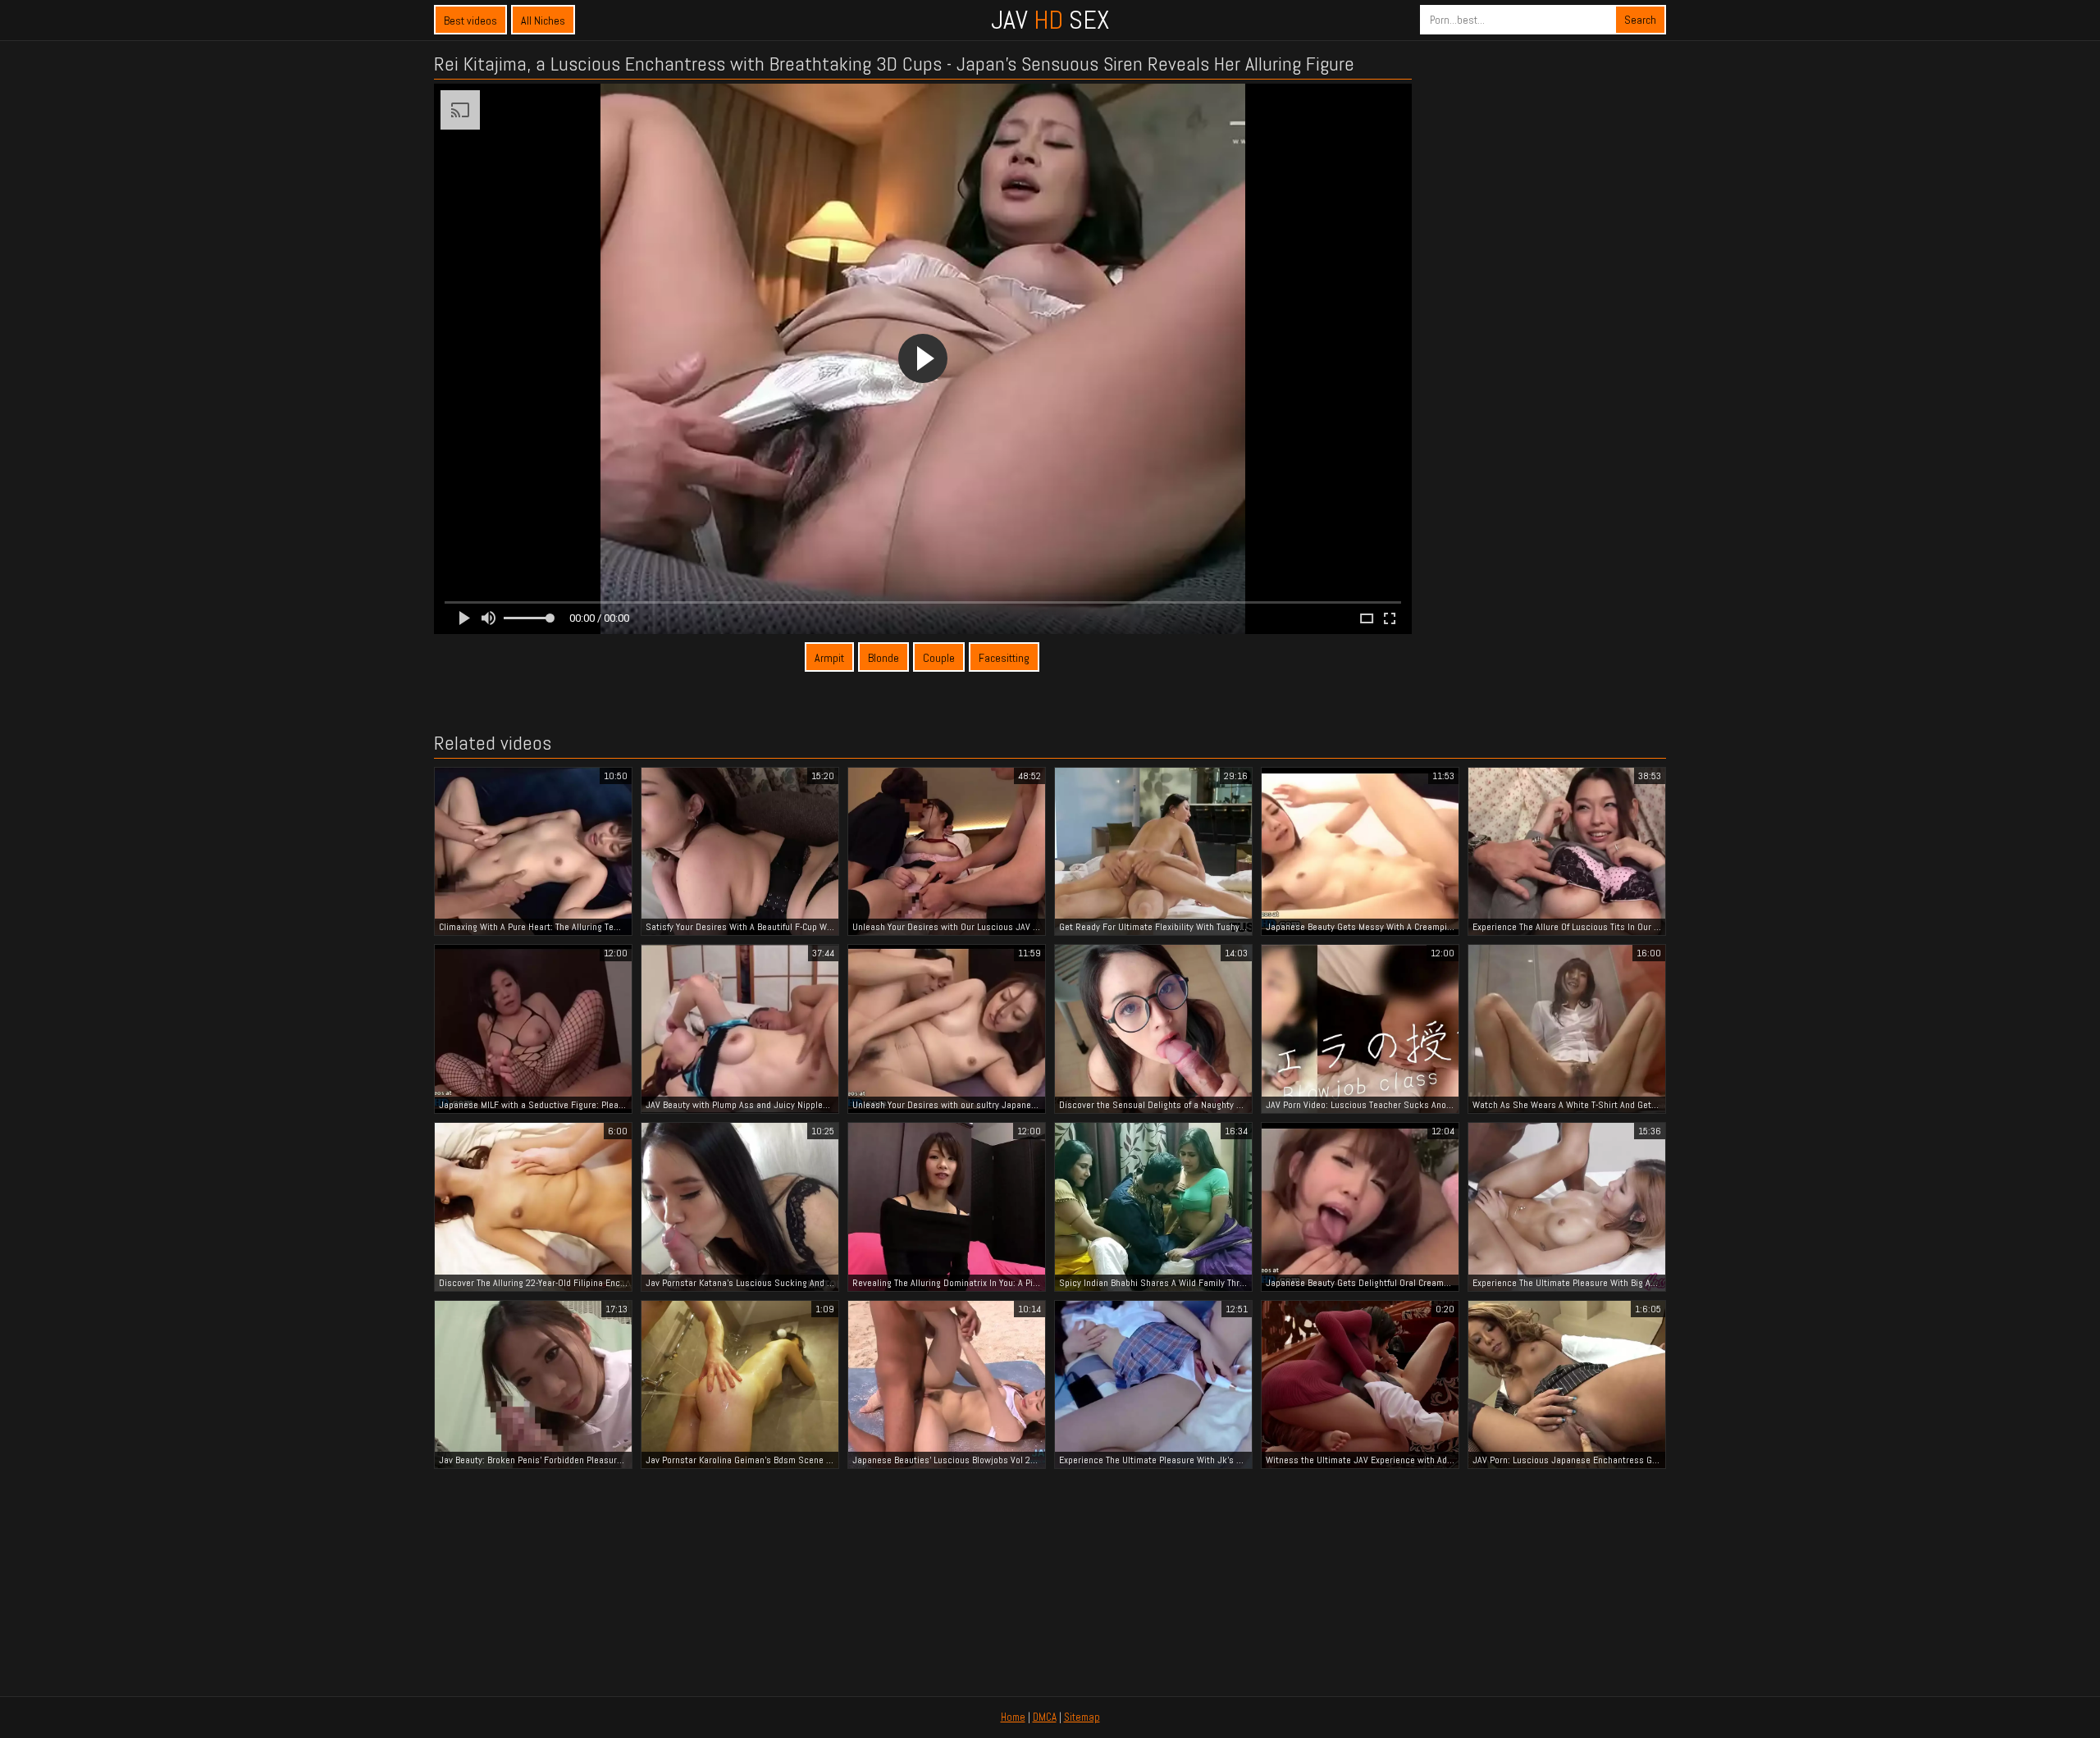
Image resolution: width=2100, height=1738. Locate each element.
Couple (939, 658)
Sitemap (1082, 1717)
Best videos (470, 21)
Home (1013, 1717)
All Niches (543, 21)
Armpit (829, 658)
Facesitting (1004, 658)
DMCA (1045, 1717)
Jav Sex (1050, 20)
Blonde (883, 658)
